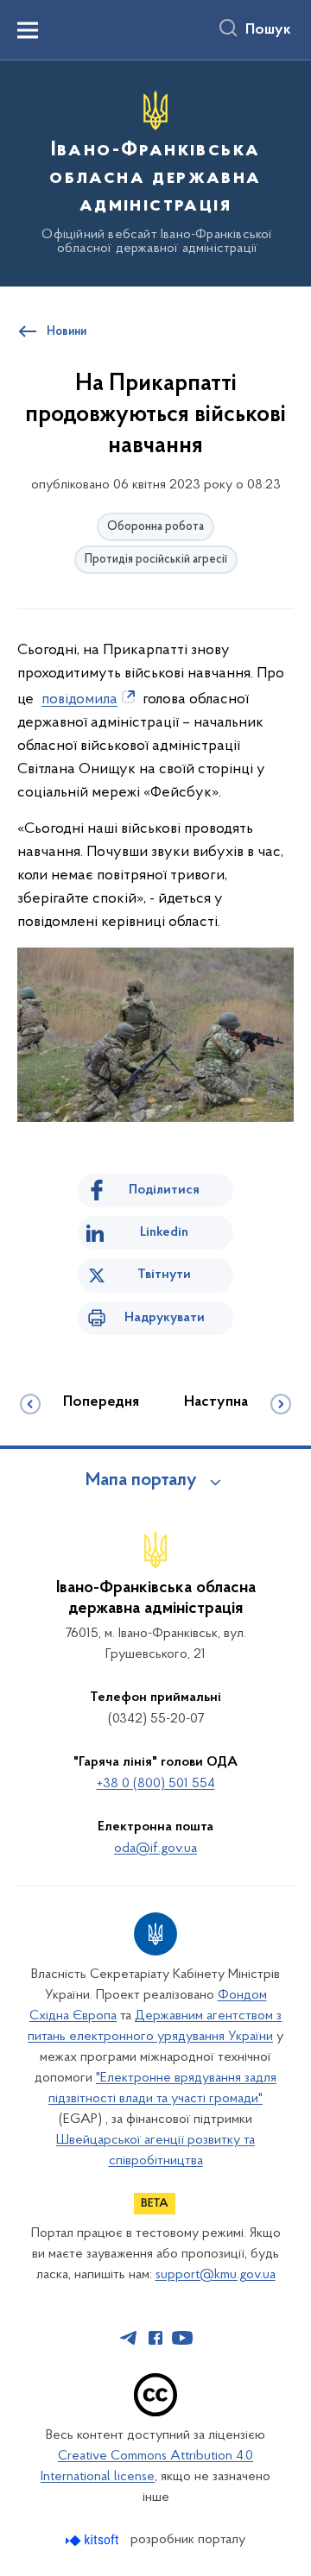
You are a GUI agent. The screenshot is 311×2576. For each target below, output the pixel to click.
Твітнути (164, 1275)
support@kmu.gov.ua (216, 2275)
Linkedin (164, 1232)
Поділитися (164, 1190)
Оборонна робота (155, 527)
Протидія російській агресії (156, 560)
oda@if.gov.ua (155, 1849)
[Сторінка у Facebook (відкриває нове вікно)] (155, 2338)
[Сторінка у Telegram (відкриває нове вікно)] (129, 2338)
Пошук (268, 30)
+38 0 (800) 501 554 (156, 1784)
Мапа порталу (141, 1481)
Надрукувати (165, 1318)
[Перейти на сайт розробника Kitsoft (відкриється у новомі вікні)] (94, 2540)
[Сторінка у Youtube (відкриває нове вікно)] (182, 2338)
